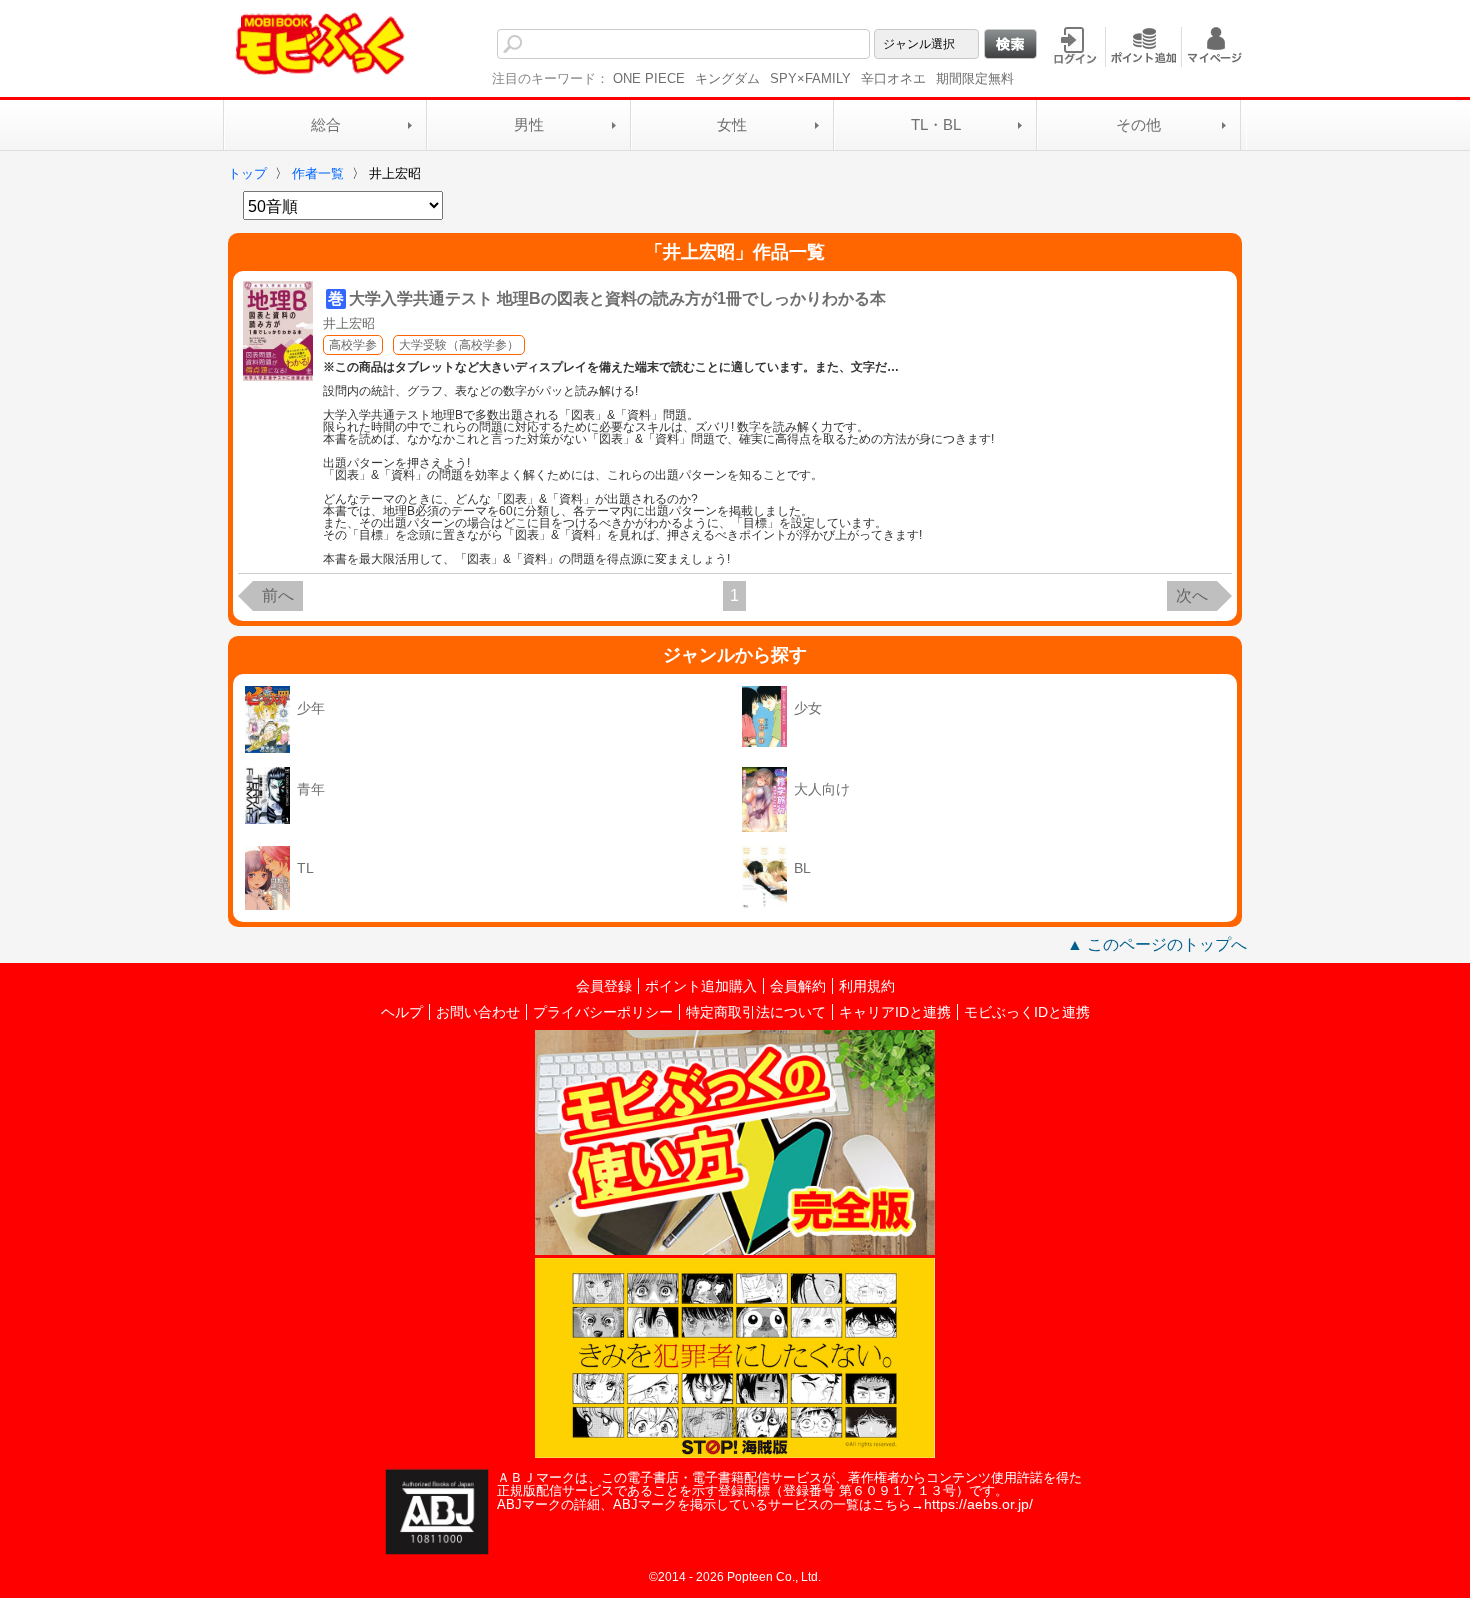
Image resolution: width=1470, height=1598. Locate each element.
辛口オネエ (893, 78)
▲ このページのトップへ (1157, 944)
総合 (326, 124)
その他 (1138, 124)
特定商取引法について (756, 1012)
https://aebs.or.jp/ (978, 1504)
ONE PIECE (649, 78)
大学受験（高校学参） (459, 345)
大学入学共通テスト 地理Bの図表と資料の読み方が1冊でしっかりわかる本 (617, 298)
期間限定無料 (975, 78)
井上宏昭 (349, 323)
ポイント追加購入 (701, 986)
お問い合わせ (478, 1012)
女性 (732, 124)
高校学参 (353, 345)
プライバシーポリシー (603, 1012)
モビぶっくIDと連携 (1027, 1012)
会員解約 (798, 986)
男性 (529, 124)
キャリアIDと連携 (895, 1012)
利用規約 (867, 986)
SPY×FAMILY (810, 78)
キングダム (727, 78)
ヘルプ (402, 1012)
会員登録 (604, 986)
